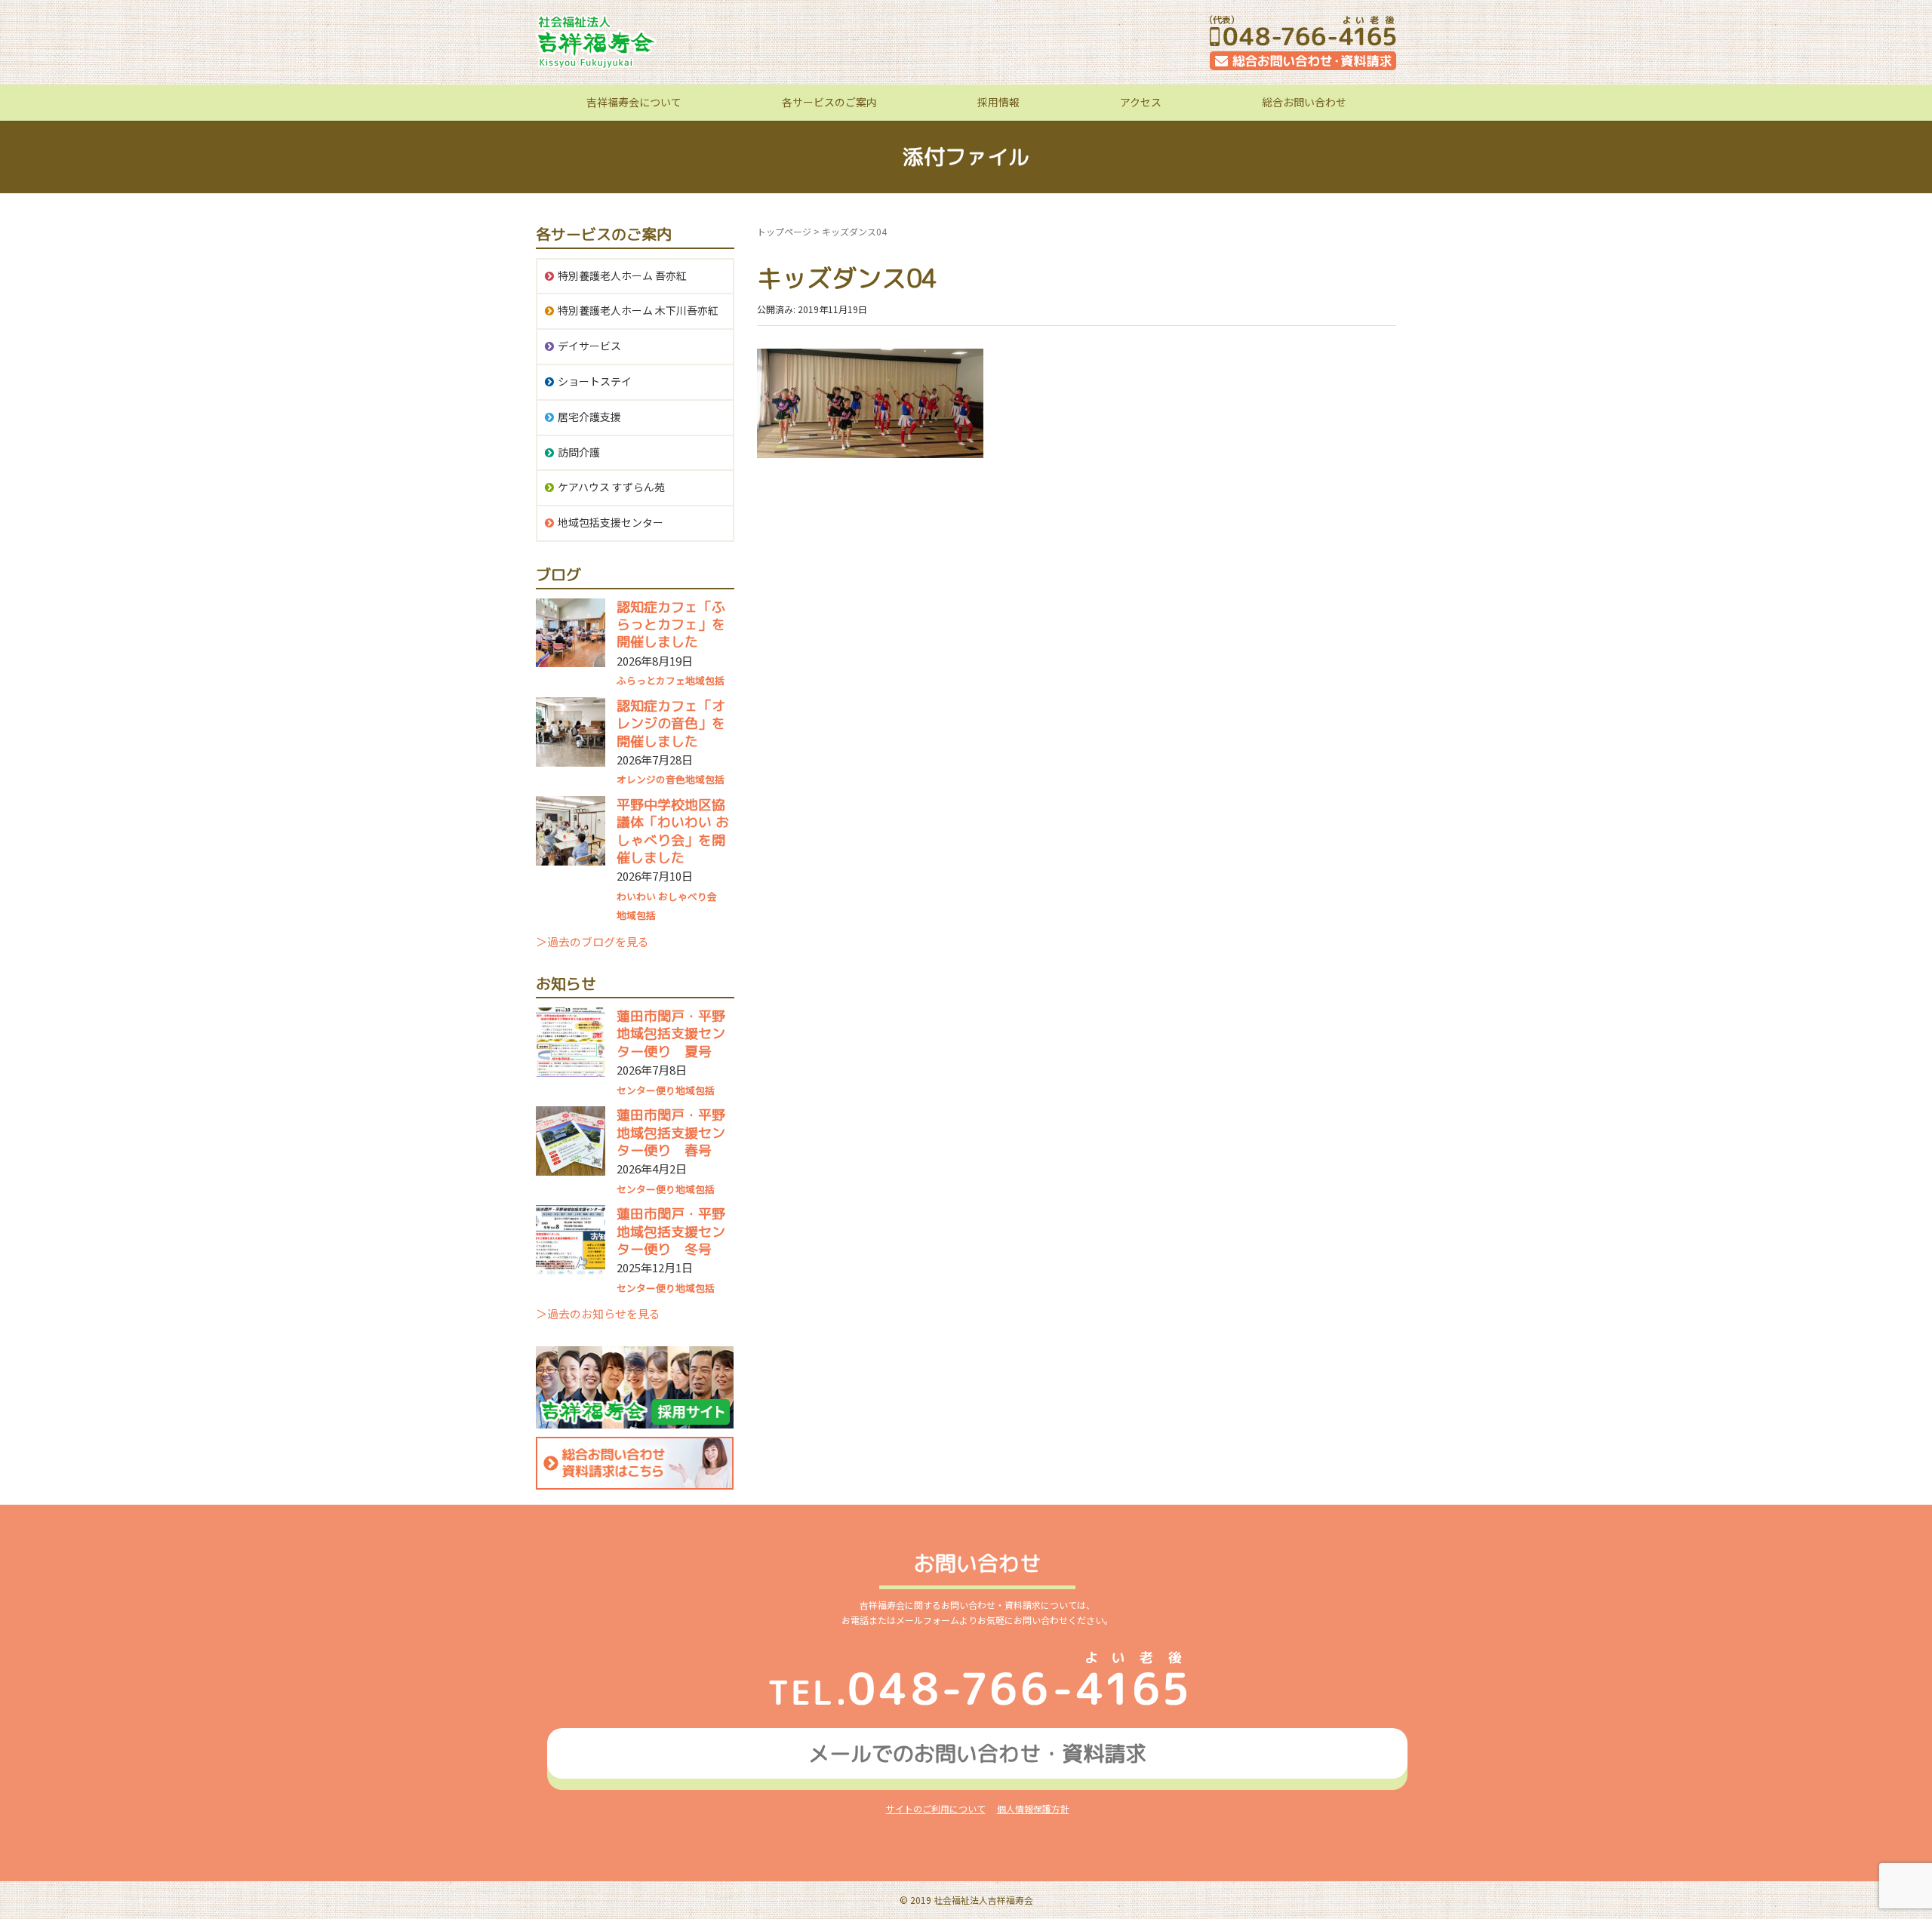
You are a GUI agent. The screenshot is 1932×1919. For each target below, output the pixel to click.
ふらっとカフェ (651, 680)
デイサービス (589, 346)
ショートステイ (595, 381)
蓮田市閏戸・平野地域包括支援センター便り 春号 (671, 1133)
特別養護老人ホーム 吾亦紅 (622, 275)
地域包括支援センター (611, 522)
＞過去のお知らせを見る (598, 1313)
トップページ (784, 231)
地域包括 (705, 680)
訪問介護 (579, 452)
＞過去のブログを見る (592, 941)
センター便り (646, 1090)
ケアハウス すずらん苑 (611, 487)
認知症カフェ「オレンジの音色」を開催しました (671, 724)
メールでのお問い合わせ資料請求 (977, 1753)
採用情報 (998, 102)
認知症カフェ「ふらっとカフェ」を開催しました (671, 625)
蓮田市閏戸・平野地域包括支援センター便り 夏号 (671, 1034)
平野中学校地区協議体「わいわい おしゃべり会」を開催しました (673, 831)
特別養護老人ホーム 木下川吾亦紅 (638, 310)
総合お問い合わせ (1304, 102)
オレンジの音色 (651, 779)
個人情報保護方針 (1033, 1808)
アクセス (1141, 102)
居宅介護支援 (589, 417)
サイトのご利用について (936, 1808)
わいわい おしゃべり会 (667, 896)
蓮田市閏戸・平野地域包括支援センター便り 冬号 (671, 1232)
